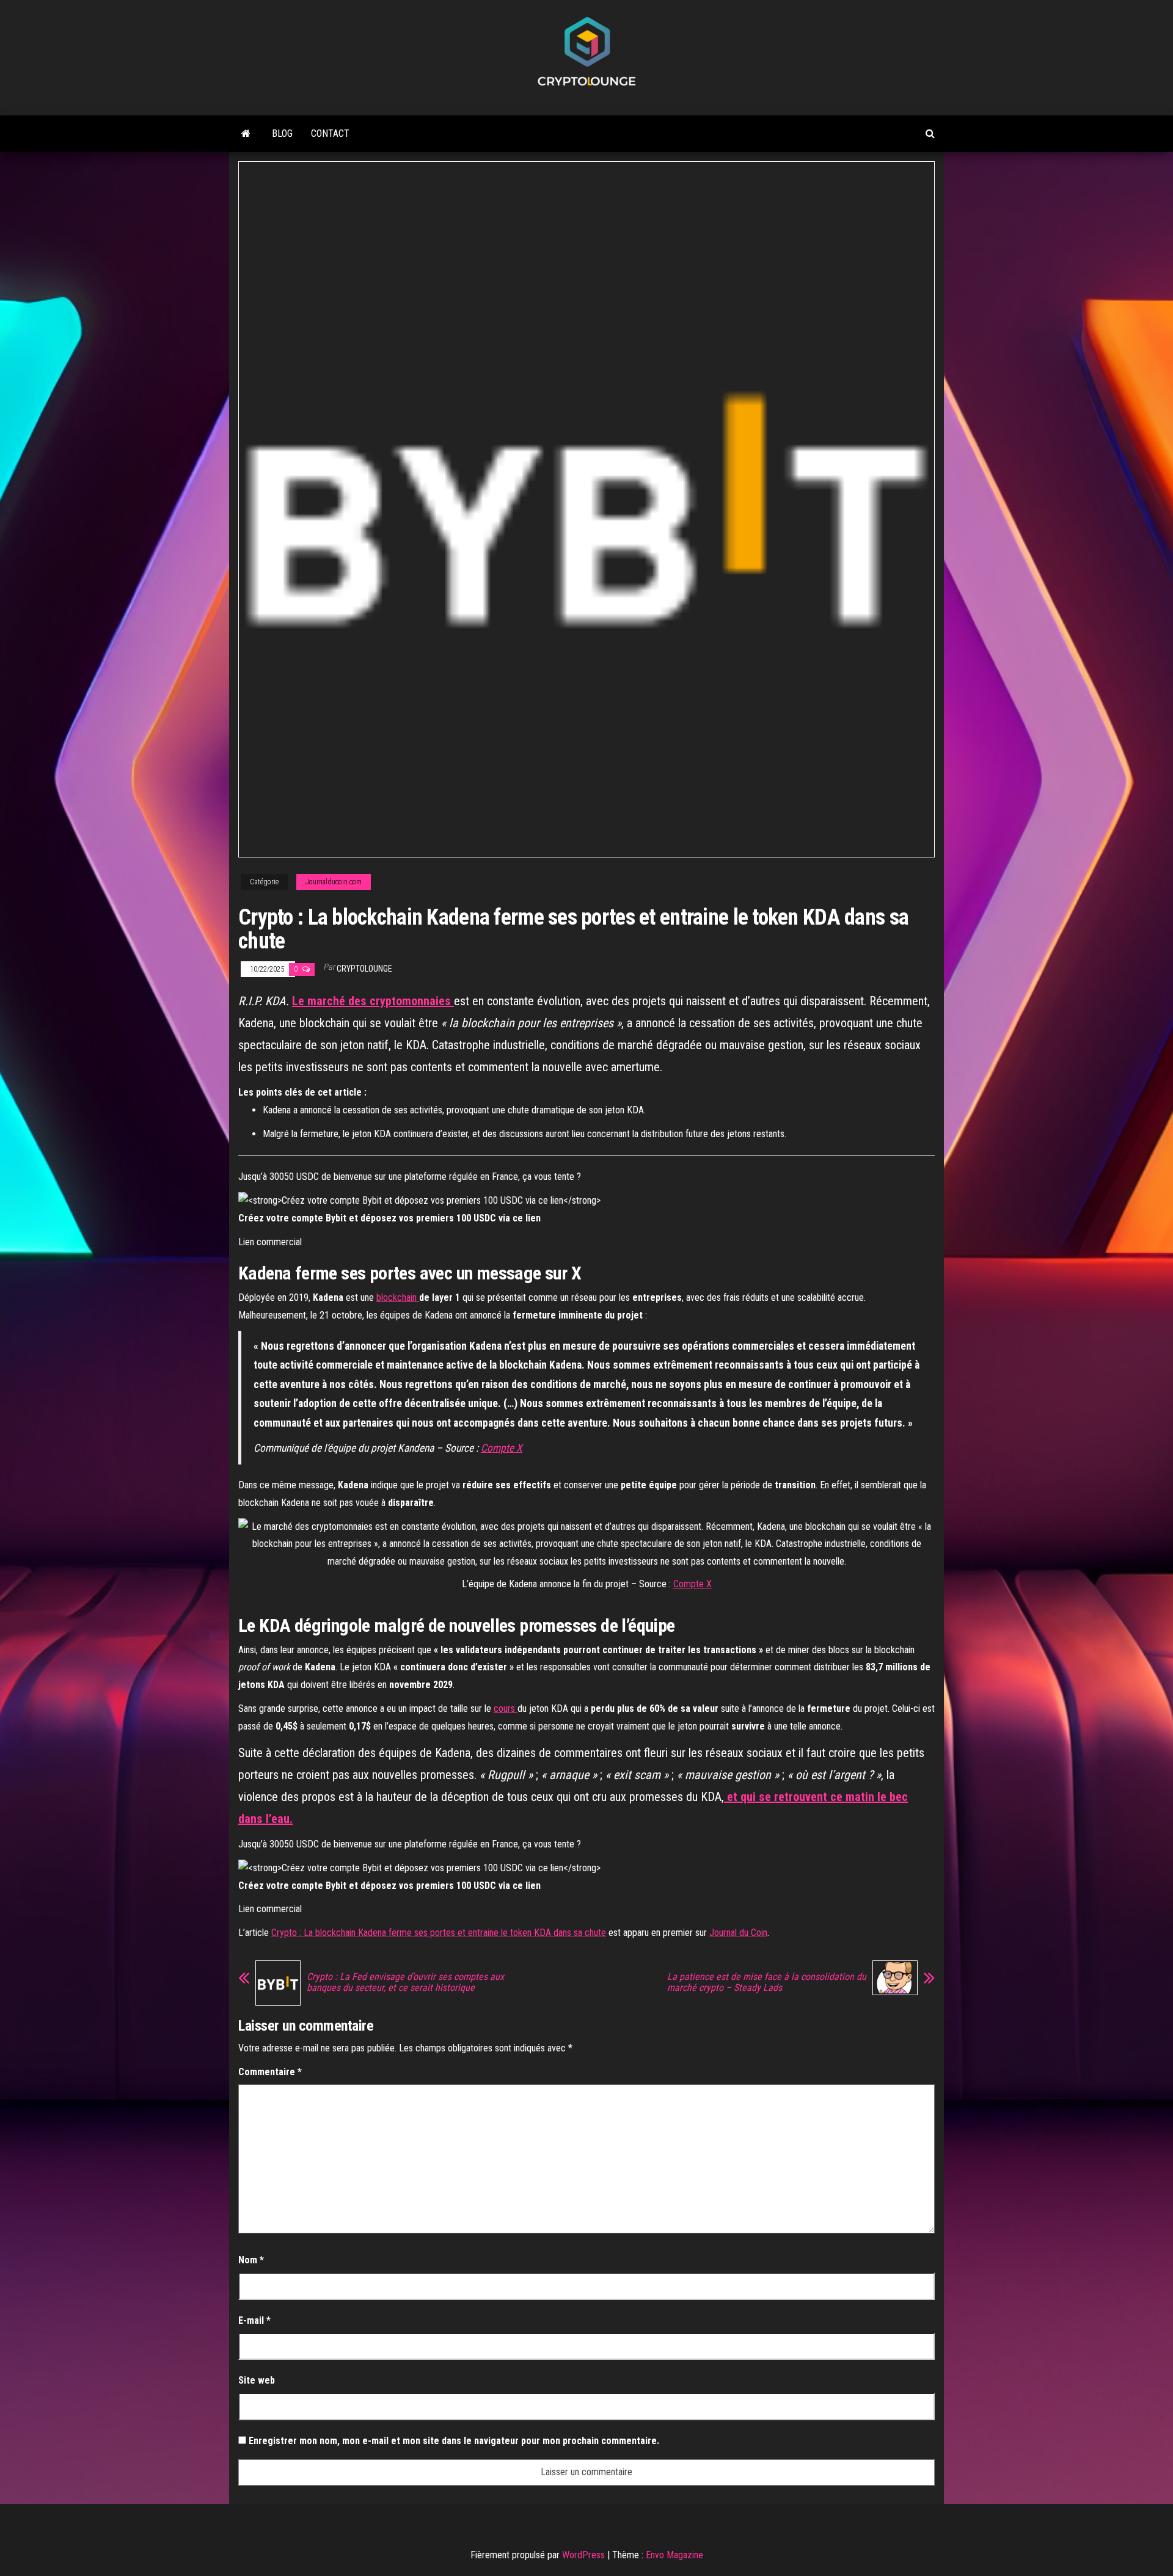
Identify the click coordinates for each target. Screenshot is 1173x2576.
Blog (282, 133)
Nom (251, 2260)
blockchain (396, 1297)
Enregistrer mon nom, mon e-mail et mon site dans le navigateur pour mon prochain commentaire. (454, 2441)
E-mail (254, 2320)
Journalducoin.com (334, 882)
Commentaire (270, 2072)
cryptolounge (364, 969)
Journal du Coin (738, 1933)
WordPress (583, 2555)
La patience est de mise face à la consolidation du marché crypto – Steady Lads (767, 1982)
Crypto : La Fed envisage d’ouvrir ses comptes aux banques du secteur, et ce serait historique (405, 1982)
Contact (330, 133)
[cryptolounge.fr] (246, 134)
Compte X (502, 1448)
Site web (257, 2380)
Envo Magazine (674, 2555)
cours (506, 1708)
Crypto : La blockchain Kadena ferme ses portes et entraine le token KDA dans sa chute (439, 1933)
